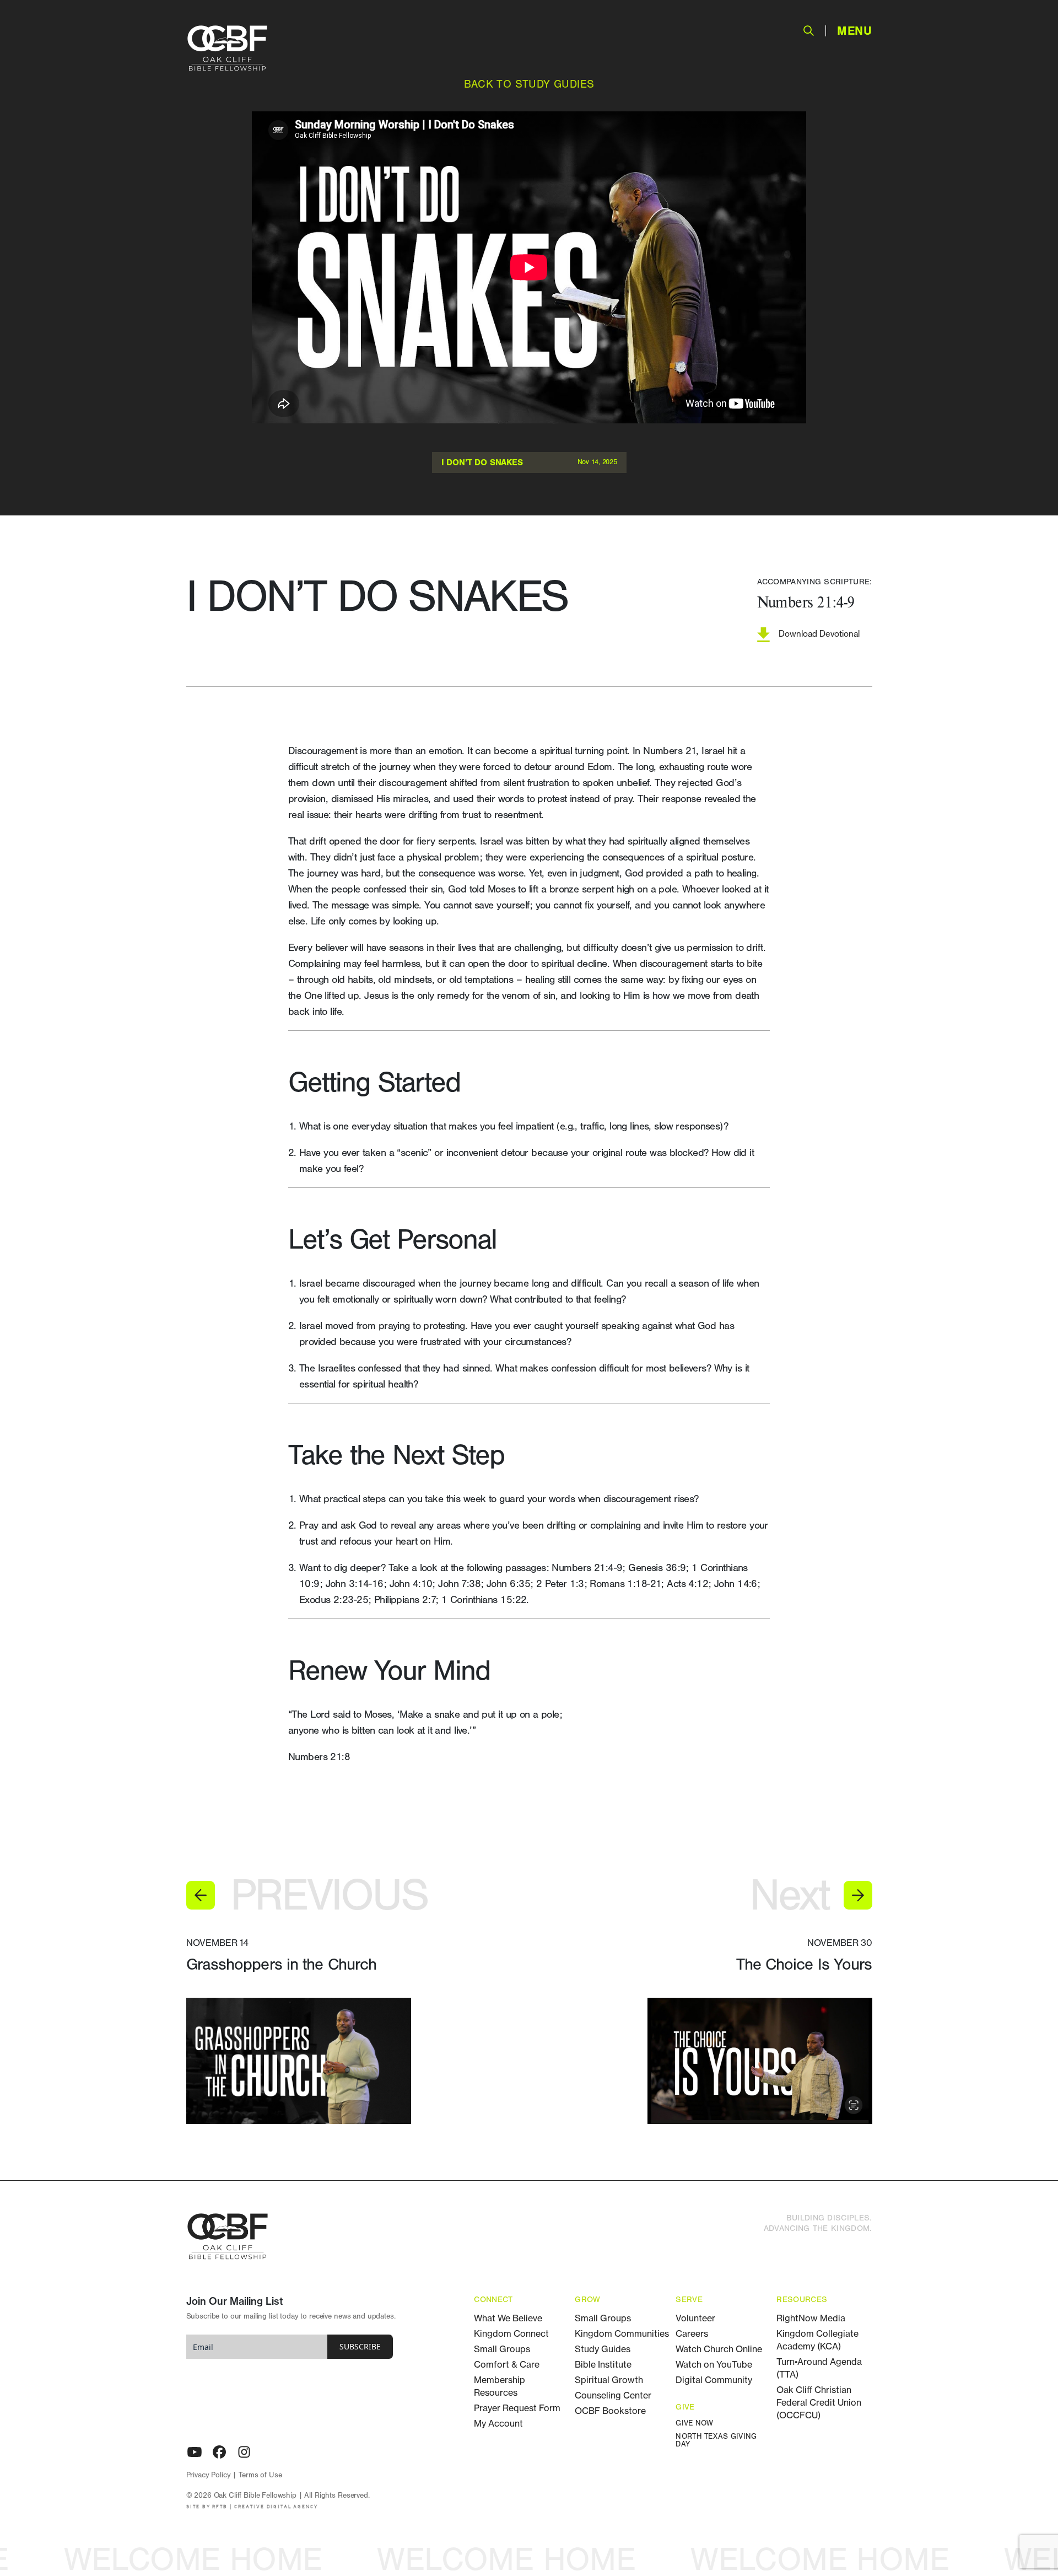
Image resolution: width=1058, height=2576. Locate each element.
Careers (692, 2333)
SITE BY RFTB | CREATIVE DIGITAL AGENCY (252, 2507)
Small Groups (502, 2349)
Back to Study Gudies (529, 84)
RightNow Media (811, 2318)
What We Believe (508, 2318)
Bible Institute (603, 2364)
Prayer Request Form (517, 2408)
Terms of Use (260, 2475)
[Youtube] (195, 2452)
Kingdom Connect (511, 2333)
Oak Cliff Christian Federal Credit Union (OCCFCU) (819, 2402)
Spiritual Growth (609, 2380)
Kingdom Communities (622, 2333)
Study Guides (603, 2349)
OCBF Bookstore (610, 2411)
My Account (498, 2423)
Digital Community (714, 2380)
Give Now (694, 2424)
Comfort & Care (507, 2364)
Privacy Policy (209, 2475)
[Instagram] (244, 2452)
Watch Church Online (719, 2349)
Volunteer (695, 2318)
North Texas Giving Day (716, 2441)
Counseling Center (613, 2395)
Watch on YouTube (714, 2364)
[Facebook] (219, 2452)
